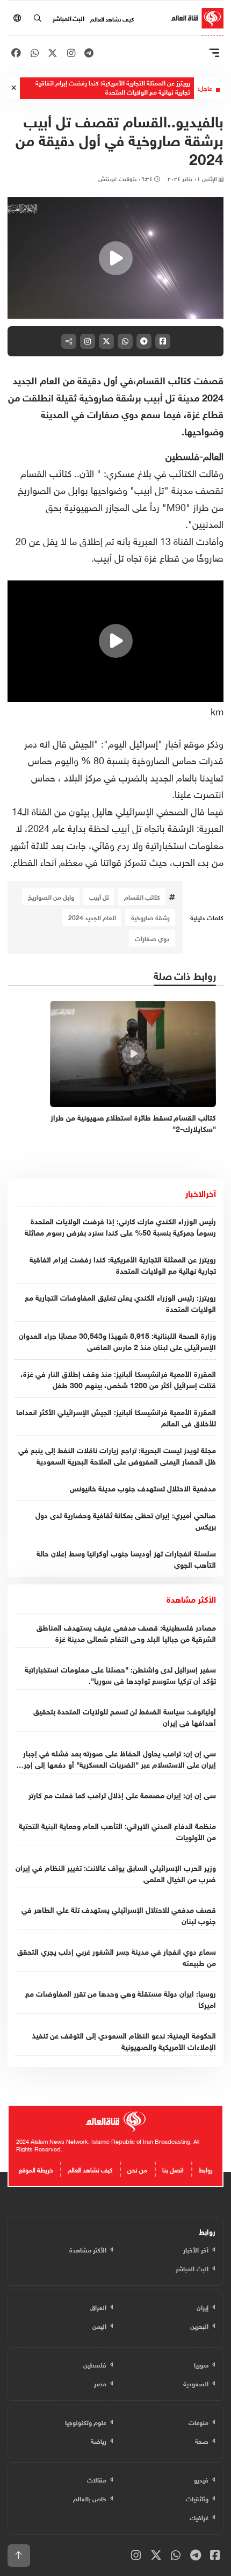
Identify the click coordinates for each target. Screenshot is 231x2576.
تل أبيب (99, 896)
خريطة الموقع (36, 2169)
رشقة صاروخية (150, 917)
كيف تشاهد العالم (112, 18)
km (217, 710)
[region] (115, 258)
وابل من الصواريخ (51, 896)
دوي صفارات (152, 938)
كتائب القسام (142, 896)
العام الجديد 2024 (92, 917)
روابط (206, 2169)
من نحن (137, 2169)
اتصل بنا (173, 2169)
